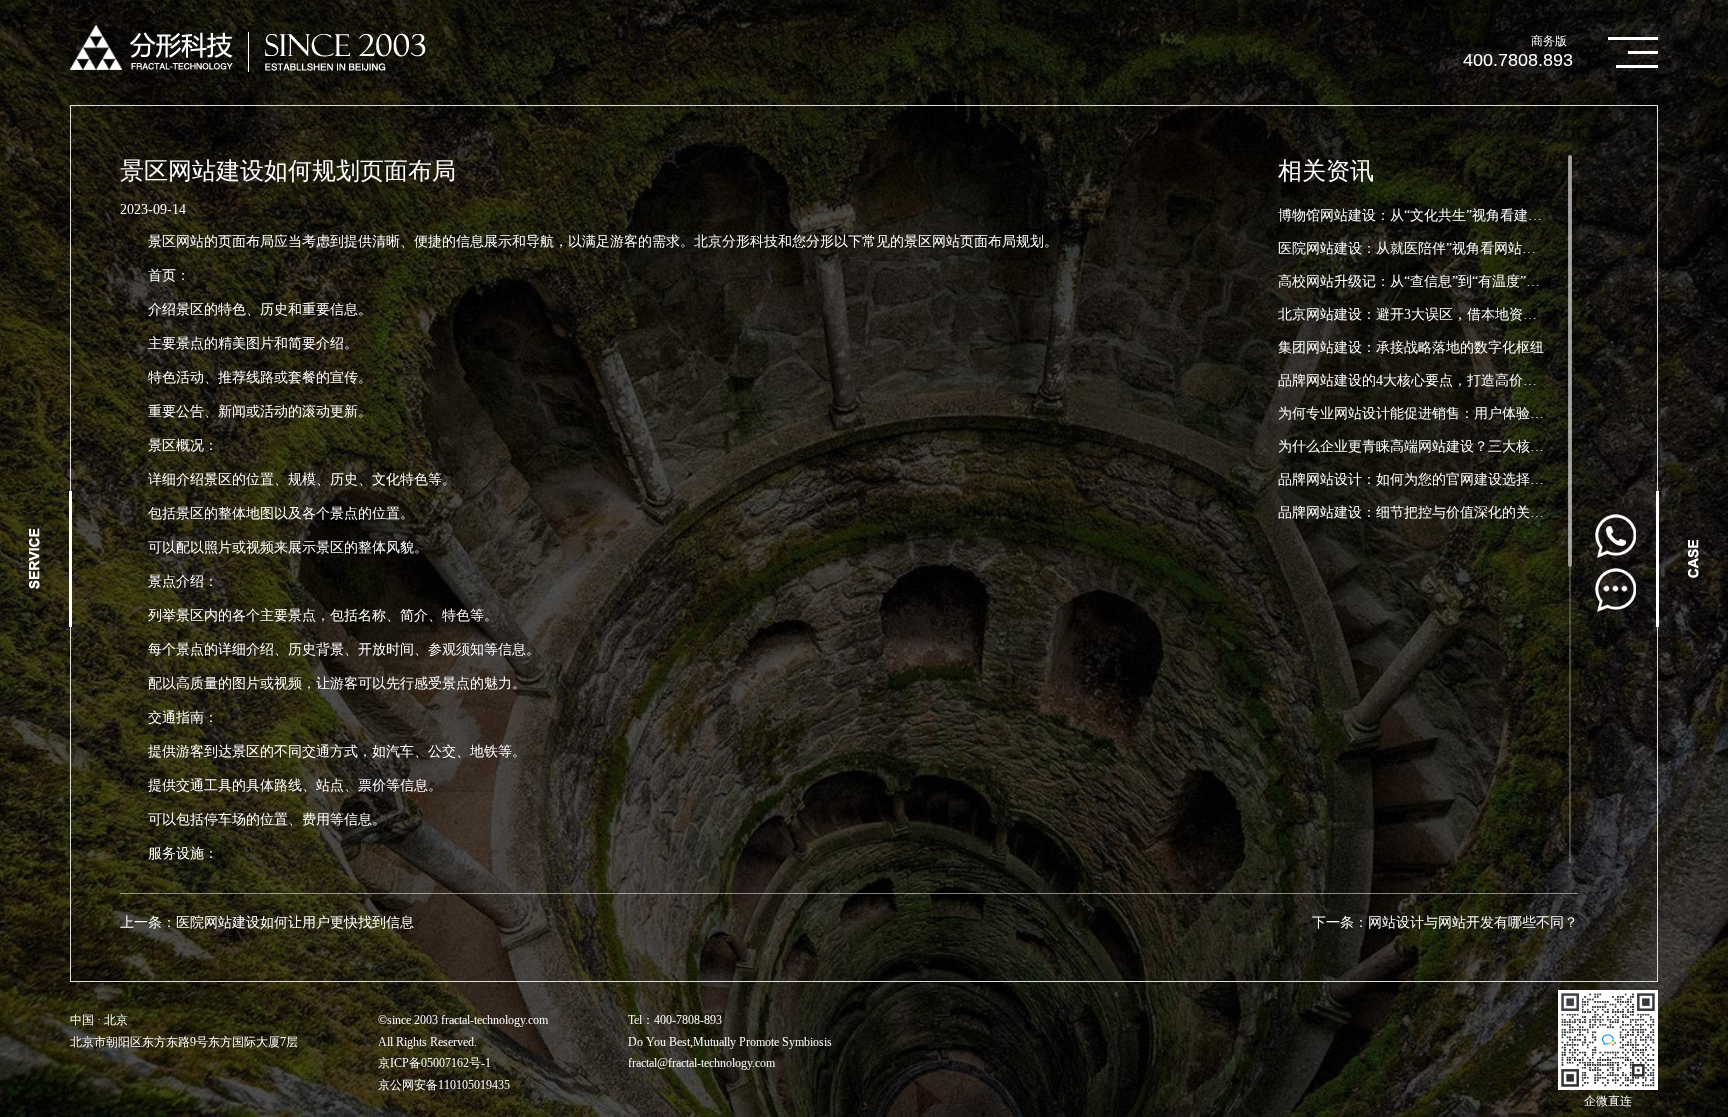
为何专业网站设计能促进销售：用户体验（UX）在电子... (1455, 413)
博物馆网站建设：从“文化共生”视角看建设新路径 (1431, 215)
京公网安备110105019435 (444, 1085)
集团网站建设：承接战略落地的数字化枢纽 (1411, 347)
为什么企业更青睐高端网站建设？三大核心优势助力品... (1452, 446)
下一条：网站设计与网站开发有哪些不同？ (1445, 922)
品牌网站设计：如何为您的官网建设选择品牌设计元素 (1446, 479)
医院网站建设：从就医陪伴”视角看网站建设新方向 (1435, 248)
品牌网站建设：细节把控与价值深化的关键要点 (1425, 512)
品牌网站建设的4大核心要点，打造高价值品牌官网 (1435, 380)
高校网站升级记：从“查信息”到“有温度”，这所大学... (1443, 281)
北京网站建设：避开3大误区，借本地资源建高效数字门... (1455, 314)
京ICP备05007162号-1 (434, 1063)
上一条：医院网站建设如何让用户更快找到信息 (267, 922)
